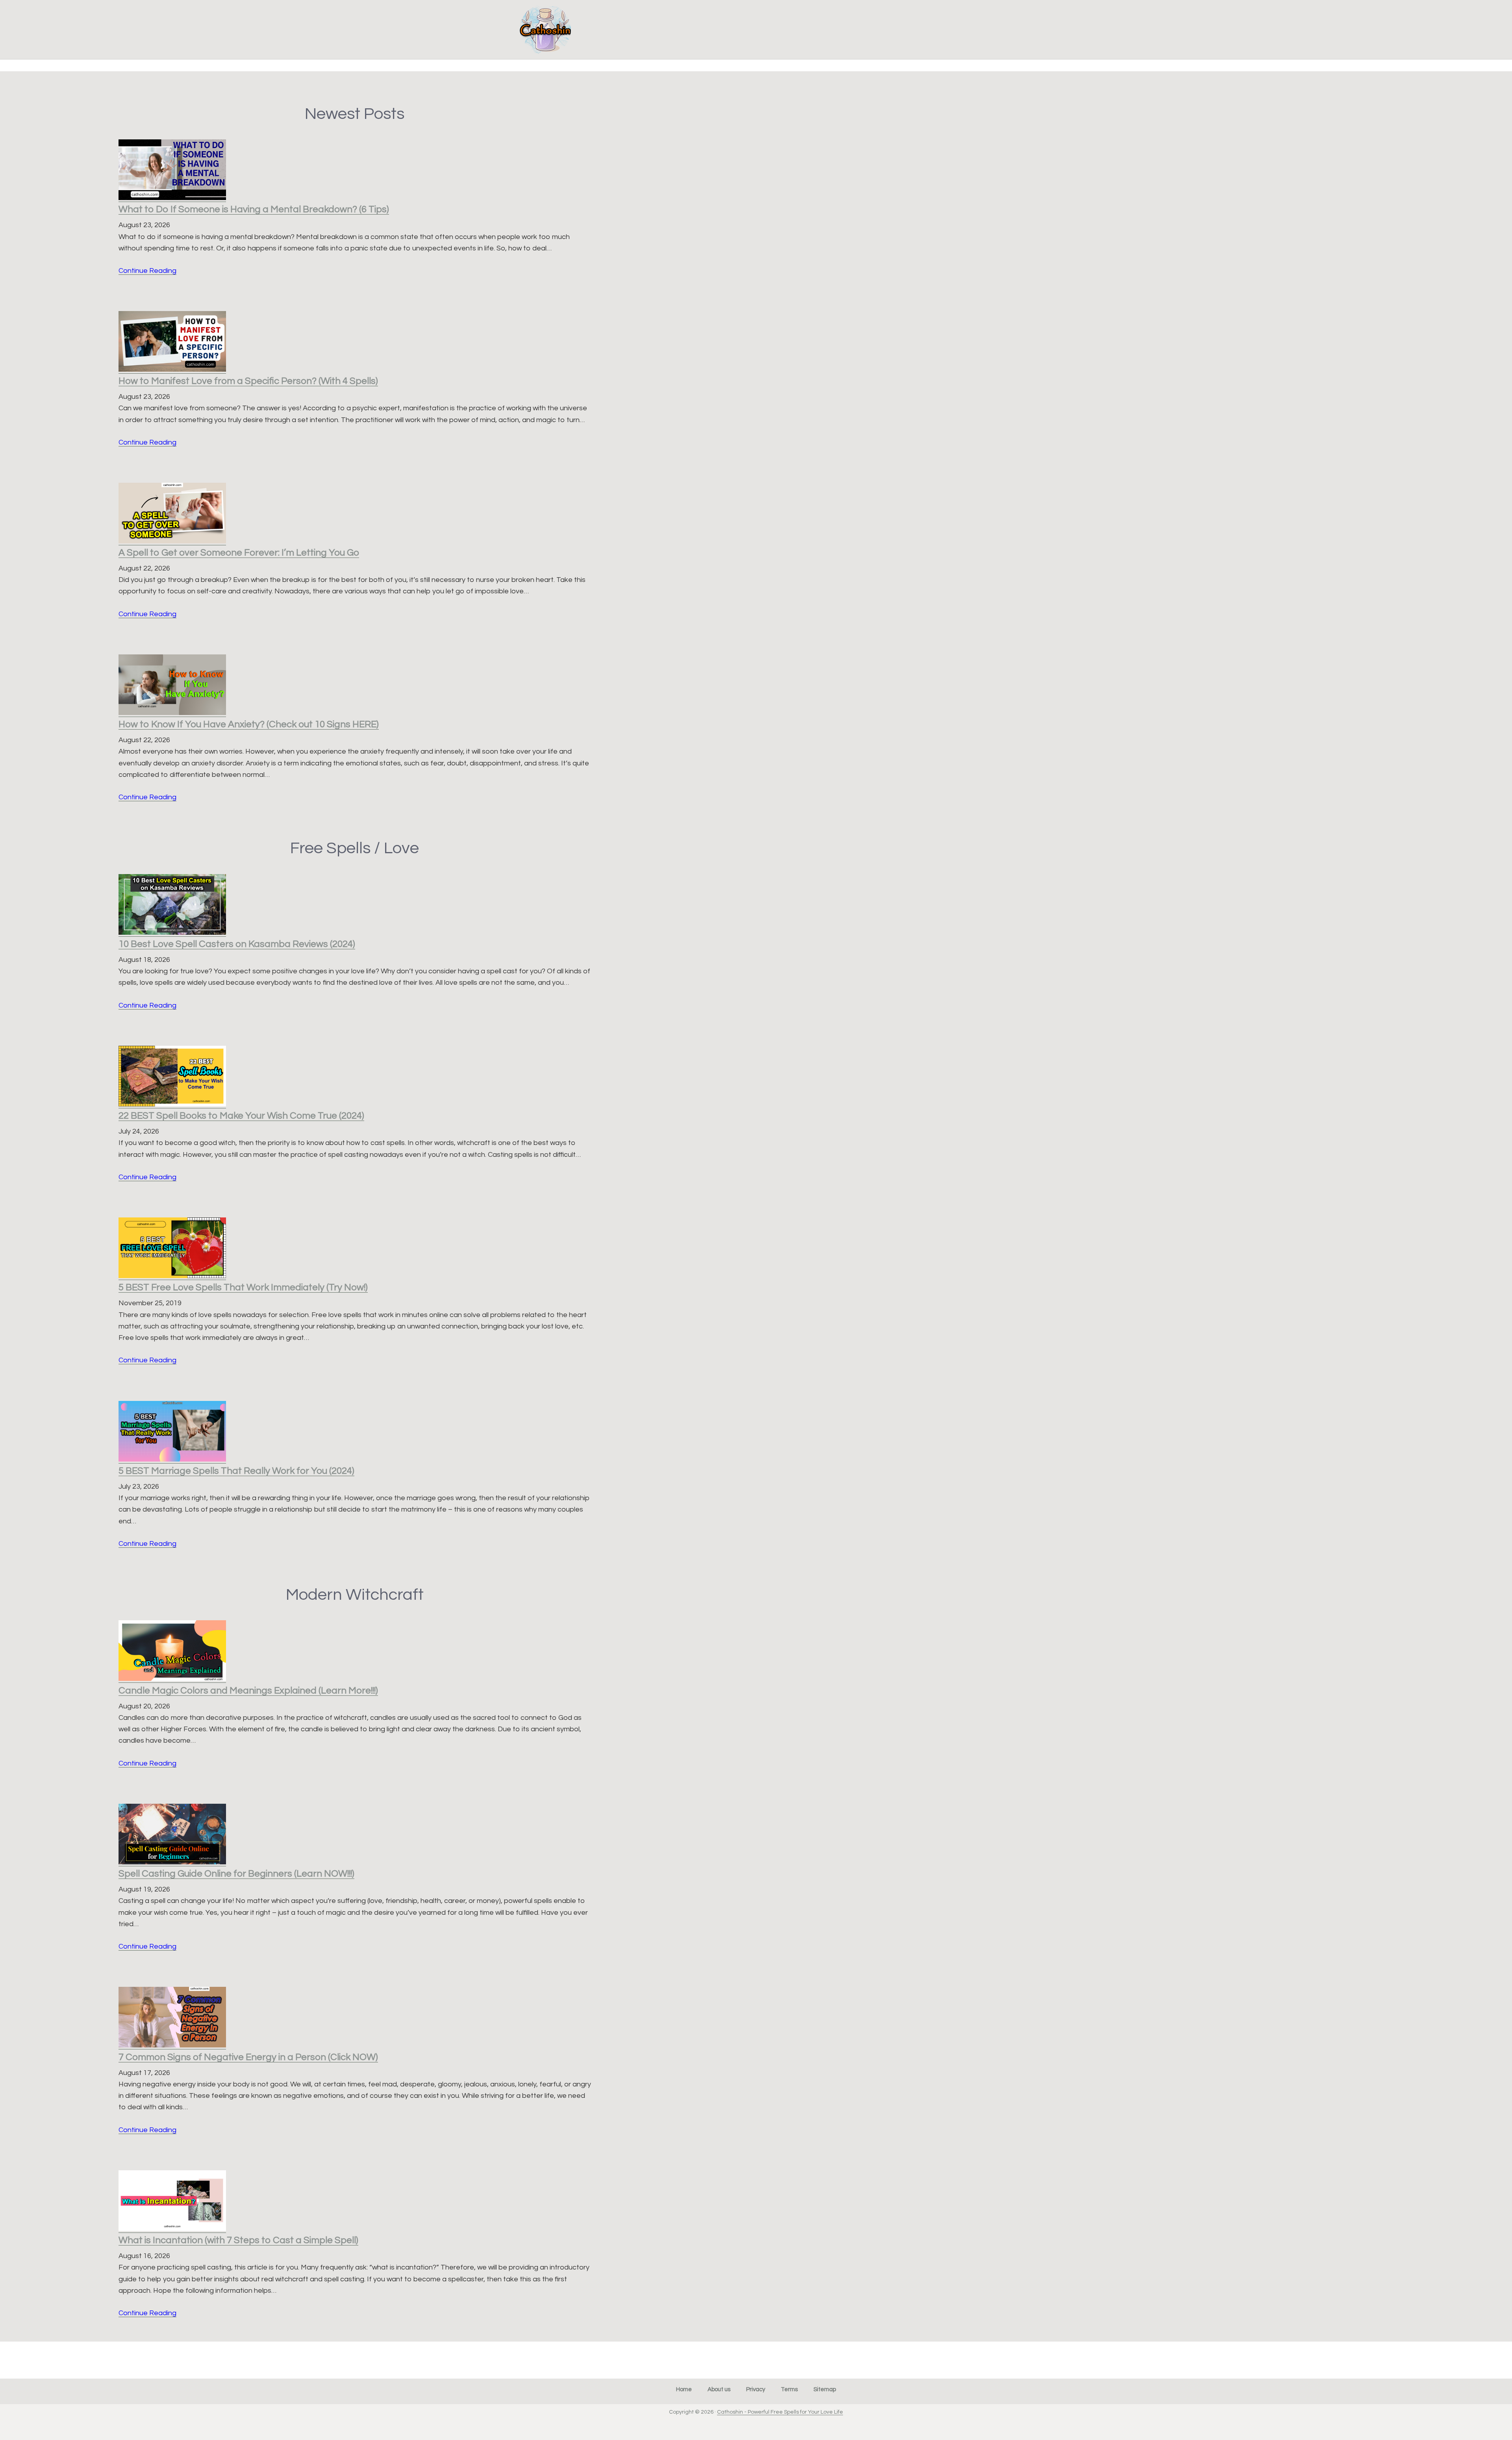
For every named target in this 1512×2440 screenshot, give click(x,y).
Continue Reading (147, 271)
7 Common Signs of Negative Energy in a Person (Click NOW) (248, 2057)
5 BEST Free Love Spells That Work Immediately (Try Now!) (243, 1287)
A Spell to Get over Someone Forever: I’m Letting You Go (239, 553)
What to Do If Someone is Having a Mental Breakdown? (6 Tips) (254, 209)
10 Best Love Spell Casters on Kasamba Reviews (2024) (237, 944)
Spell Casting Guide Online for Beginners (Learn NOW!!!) (236, 1874)
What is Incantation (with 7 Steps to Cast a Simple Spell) (238, 2240)
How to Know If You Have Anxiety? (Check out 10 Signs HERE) (249, 724)
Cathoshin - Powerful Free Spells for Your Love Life (780, 2412)
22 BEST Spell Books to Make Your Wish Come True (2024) (241, 1116)
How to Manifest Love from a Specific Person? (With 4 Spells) (248, 381)
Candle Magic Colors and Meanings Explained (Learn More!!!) (248, 1691)
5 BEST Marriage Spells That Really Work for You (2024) (236, 1471)
